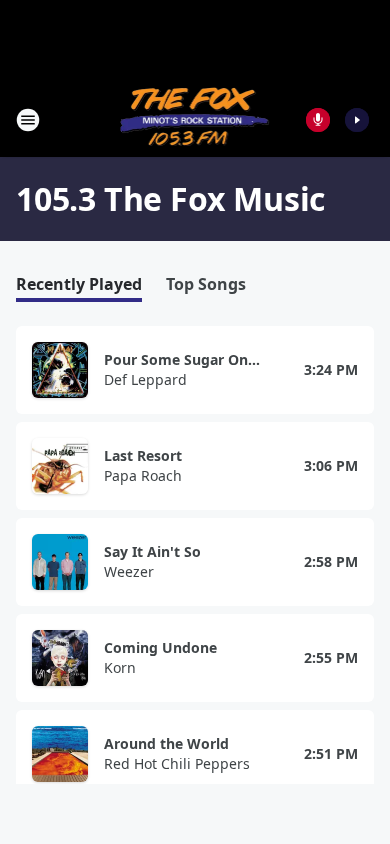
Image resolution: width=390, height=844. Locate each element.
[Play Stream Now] (357, 120)
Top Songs (206, 284)
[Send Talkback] (318, 120)
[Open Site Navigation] (28, 120)
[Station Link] (195, 119)
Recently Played (79, 284)
